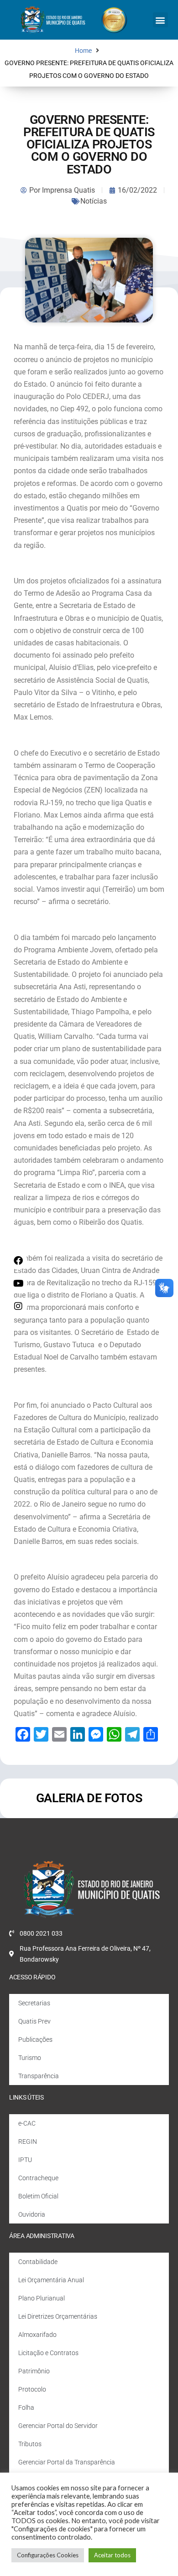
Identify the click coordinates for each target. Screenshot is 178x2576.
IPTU (25, 2160)
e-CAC (27, 2123)
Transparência (39, 2076)
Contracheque (38, 2178)
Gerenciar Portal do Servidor (58, 2426)
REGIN (28, 2142)
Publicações (35, 2039)
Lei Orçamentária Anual (51, 2280)
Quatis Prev (34, 2021)
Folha (26, 2407)
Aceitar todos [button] (112, 2555)
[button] (160, 20)
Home (83, 51)
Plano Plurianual (42, 2298)
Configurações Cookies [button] (48, 2555)
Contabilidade (38, 2262)
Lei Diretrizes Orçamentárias (58, 2316)
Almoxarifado (37, 2335)
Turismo (30, 2058)
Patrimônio (34, 2371)
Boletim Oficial (38, 2196)
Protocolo (32, 2389)
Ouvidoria (32, 2214)
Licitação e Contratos (48, 2353)
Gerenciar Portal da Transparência (67, 2462)
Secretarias (34, 2003)
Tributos (30, 2444)
